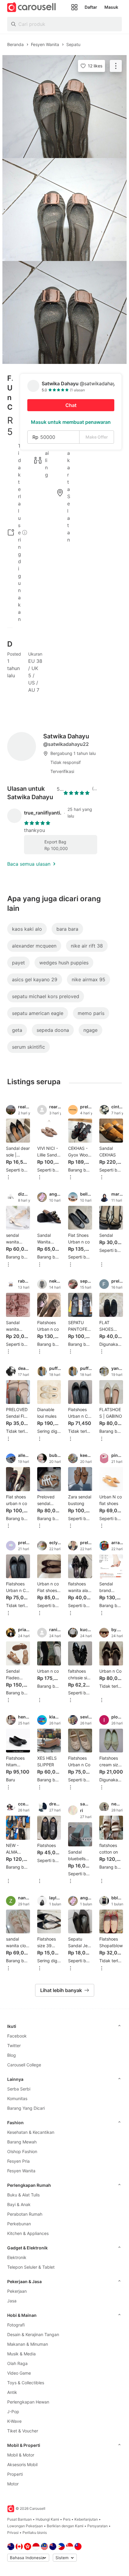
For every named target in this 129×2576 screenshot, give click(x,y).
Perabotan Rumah (25, 2214)
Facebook (17, 2036)
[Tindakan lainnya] (116, 66)
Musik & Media (21, 2354)
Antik (12, 2392)
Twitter (14, 2045)
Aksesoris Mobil (22, 2464)
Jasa (12, 2301)
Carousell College (24, 2065)
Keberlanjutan (86, 2519)
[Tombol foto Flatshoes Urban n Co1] (64, 107)
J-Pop (13, 2412)
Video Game (19, 2373)
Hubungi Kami (47, 2519)
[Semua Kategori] (74, 7)
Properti (15, 2474)
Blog (12, 2055)
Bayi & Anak (19, 2204)
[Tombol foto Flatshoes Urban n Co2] (64, 209)
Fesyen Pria (18, 2161)
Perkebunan (19, 2224)
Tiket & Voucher (23, 2431)
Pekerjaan (17, 2291)
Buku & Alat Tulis (23, 2195)
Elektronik (17, 2257)
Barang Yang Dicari (26, 2108)
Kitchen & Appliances (28, 2233)
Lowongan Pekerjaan (25, 2526)
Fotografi (16, 2325)
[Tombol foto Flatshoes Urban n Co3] (64, 312)
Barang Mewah (22, 2142)
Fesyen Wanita (21, 2171)
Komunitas (17, 2098)
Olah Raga (17, 2363)
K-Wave (14, 2421)
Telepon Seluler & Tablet (31, 2267)
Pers (67, 2519)
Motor (13, 2484)
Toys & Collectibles (26, 2383)
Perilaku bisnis (35, 2533)
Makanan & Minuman (28, 2344)
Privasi (13, 2533)
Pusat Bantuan (19, 2519)
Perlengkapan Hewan (28, 2402)
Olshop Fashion (22, 2151)
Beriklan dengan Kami (65, 2526)
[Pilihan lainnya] (8, 1178)
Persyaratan (97, 2526)
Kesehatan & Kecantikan (31, 2132)
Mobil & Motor (21, 2455)
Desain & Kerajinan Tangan (33, 2334)
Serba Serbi (19, 2089)
